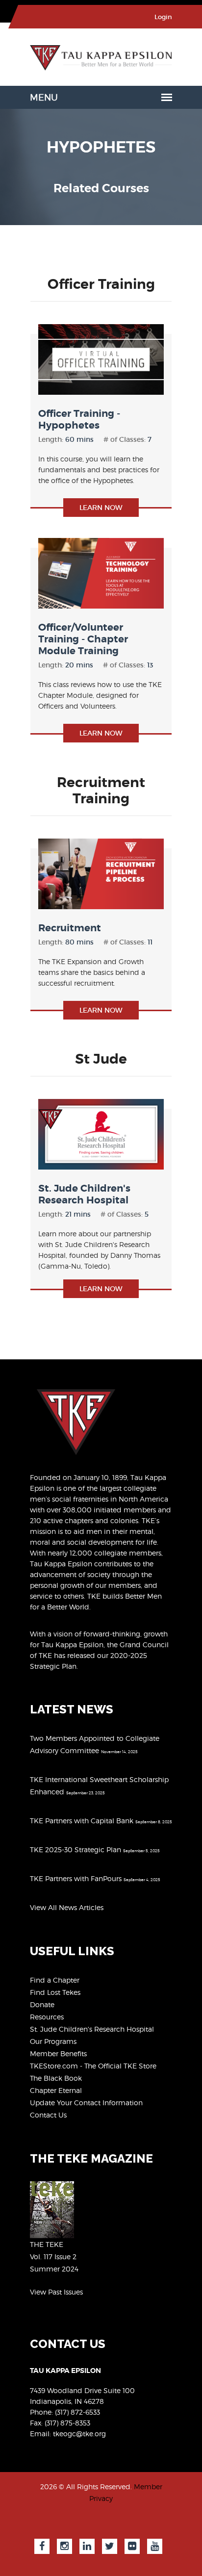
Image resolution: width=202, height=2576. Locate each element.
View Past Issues (56, 2292)
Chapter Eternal (56, 2090)
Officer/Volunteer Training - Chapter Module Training (83, 639)
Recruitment (70, 928)
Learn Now (101, 508)
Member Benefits (58, 2053)
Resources (47, 2017)
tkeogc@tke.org (79, 2434)
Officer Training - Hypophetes (79, 420)
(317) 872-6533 (77, 2412)
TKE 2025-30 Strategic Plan (76, 1849)
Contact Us (48, 2115)
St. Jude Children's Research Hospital (84, 1194)
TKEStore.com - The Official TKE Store (93, 2066)
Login (163, 17)
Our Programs (53, 2041)
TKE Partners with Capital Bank (82, 1821)
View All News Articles (67, 1907)
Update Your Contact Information (86, 2103)
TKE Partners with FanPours (76, 1878)
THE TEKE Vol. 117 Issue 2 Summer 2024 (54, 2257)
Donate (42, 2004)
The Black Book (56, 2078)
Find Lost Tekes (55, 1992)
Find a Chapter (55, 1980)
